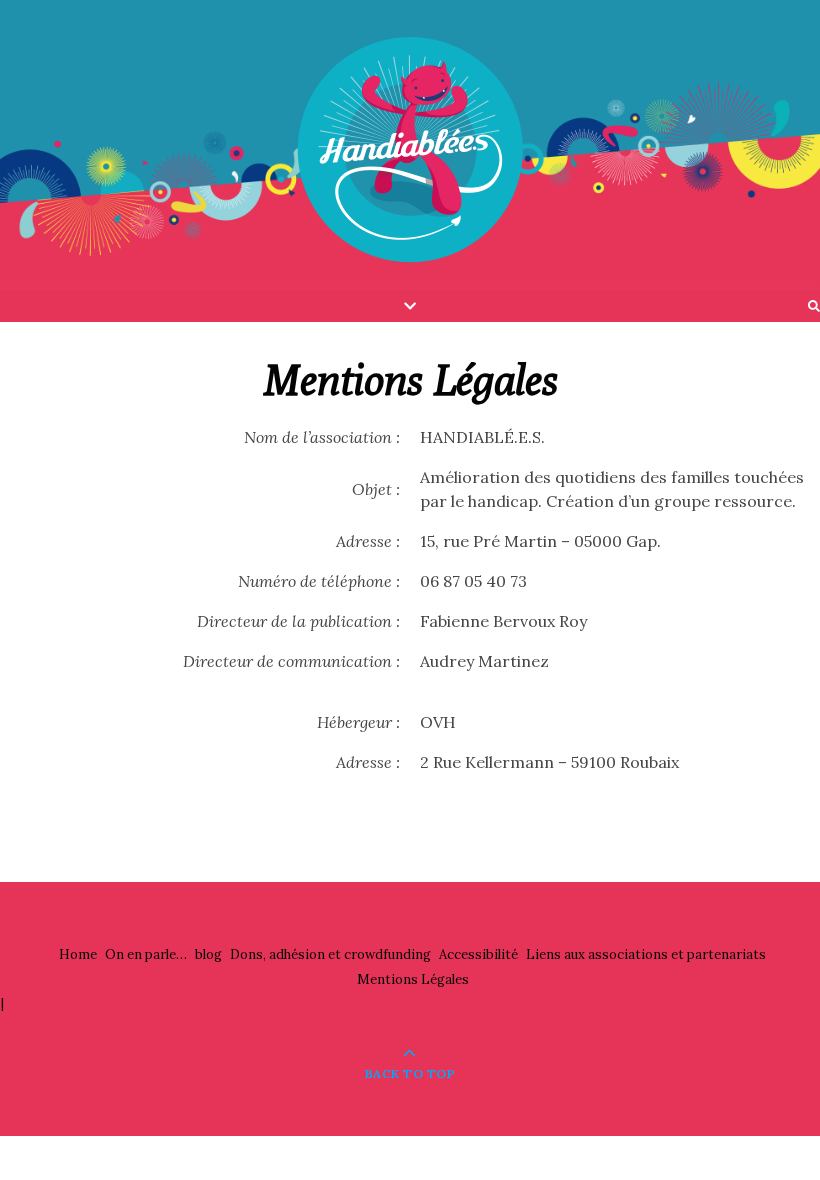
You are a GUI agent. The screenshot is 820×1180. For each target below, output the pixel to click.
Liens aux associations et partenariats (646, 954)
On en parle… (146, 954)
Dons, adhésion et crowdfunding (330, 954)
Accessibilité (478, 954)
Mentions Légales (413, 979)
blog (208, 954)
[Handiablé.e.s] (410, 150)
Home (78, 954)
